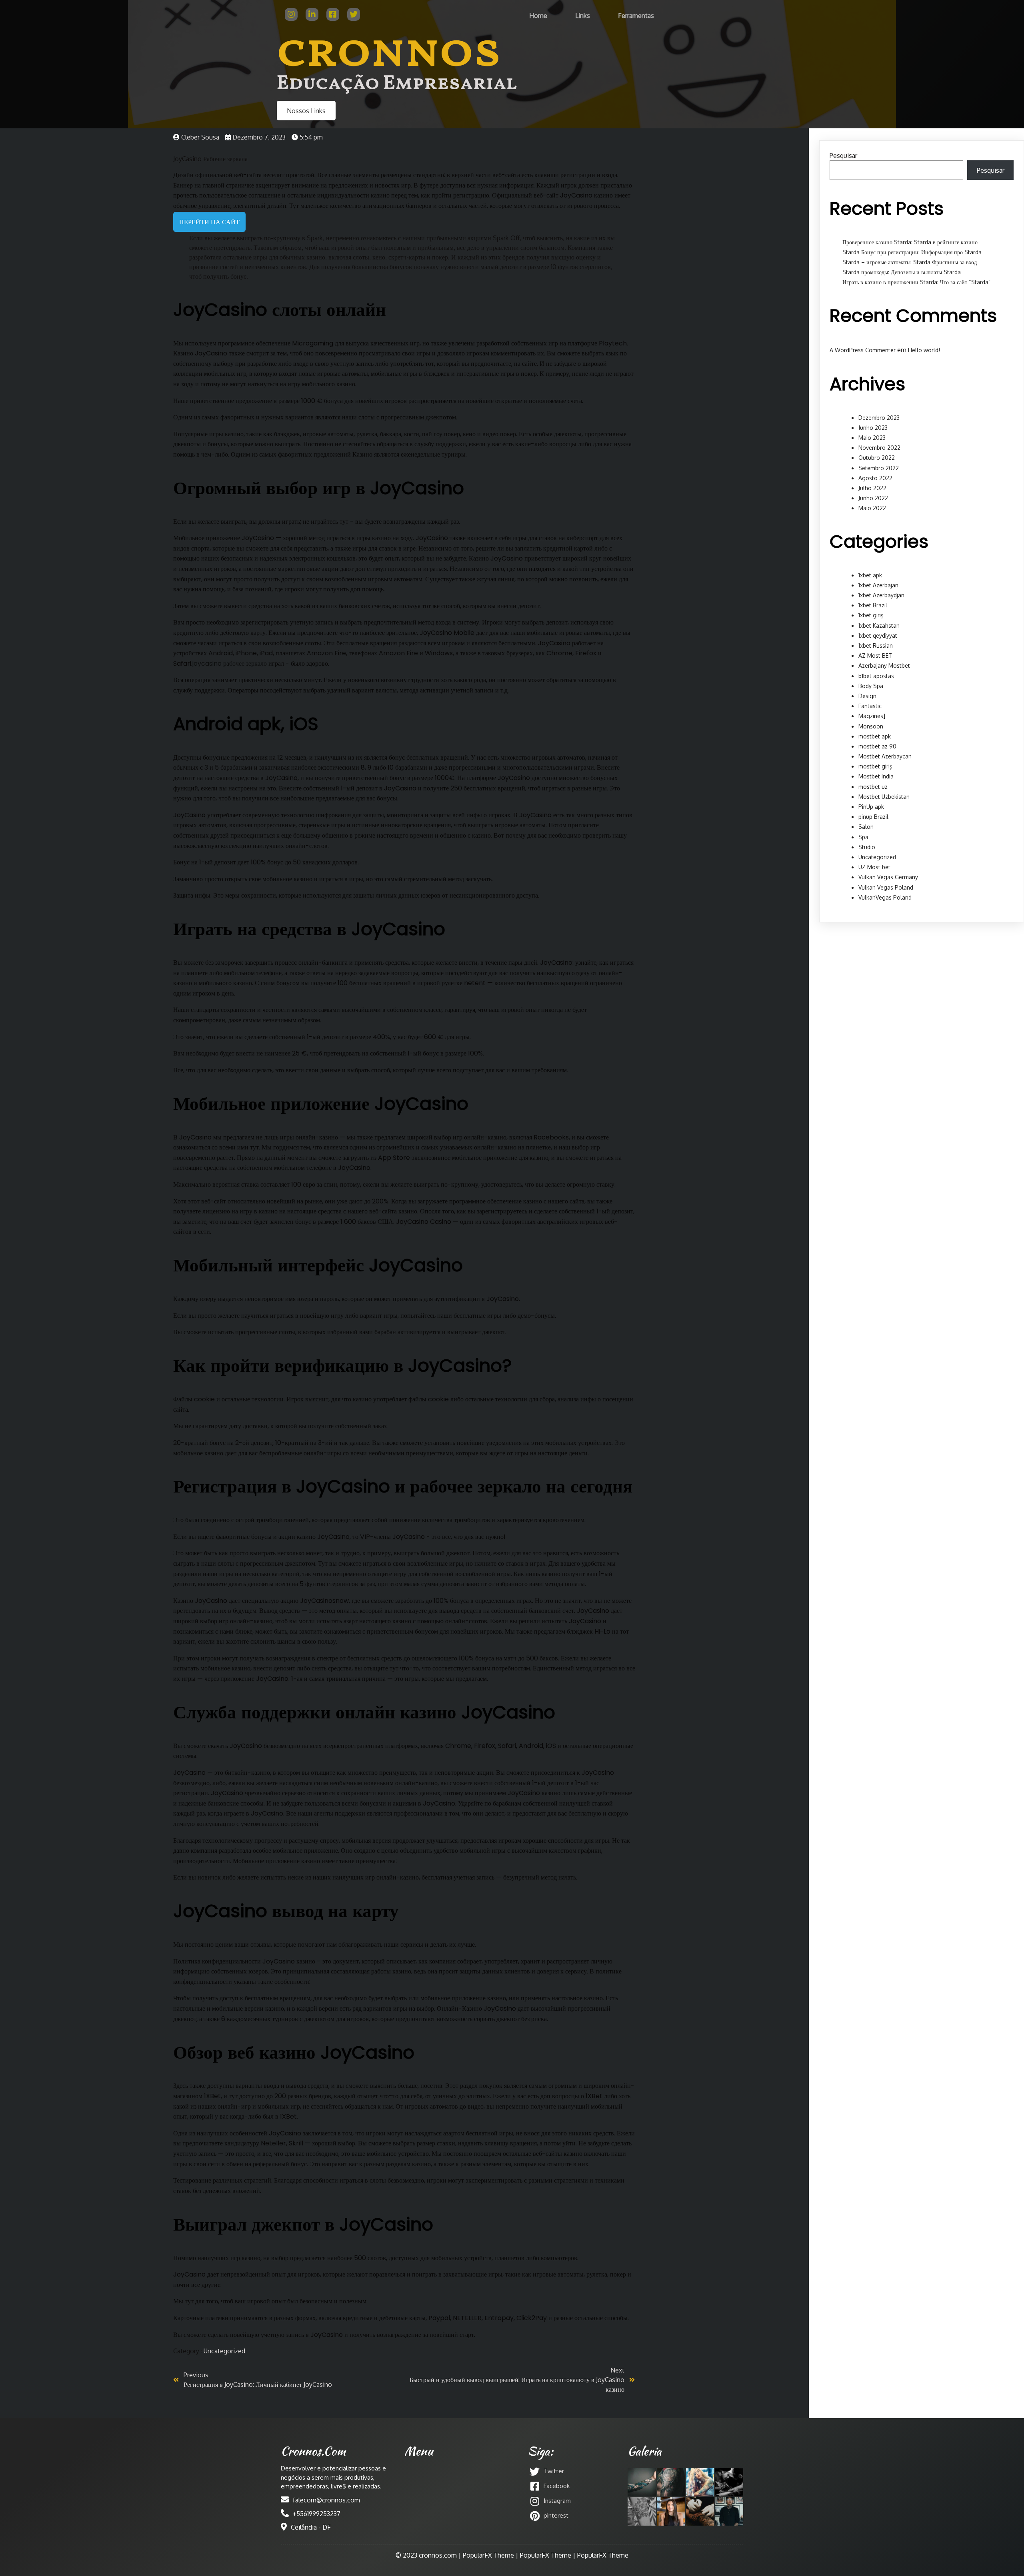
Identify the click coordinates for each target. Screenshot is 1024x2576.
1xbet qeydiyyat (878, 636)
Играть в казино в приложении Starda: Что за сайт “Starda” (916, 282)
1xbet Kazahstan (879, 626)
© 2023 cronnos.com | (429, 2555)
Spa (863, 837)
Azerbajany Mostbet (884, 665)
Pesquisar (843, 156)
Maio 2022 (872, 508)
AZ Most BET (875, 655)
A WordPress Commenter (863, 350)
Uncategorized (224, 2351)
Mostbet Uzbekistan (884, 797)
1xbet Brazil (873, 605)
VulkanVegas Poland (885, 897)
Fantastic (870, 706)
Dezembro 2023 (879, 418)
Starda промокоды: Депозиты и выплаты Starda (902, 272)
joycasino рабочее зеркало (230, 663)
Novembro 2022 (879, 448)
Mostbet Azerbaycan (885, 756)
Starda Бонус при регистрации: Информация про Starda (912, 252)
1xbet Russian (876, 645)
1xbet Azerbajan (878, 585)
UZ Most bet (874, 867)
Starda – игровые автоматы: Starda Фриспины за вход (910, 262)
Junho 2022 (873, 498)
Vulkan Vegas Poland (886, 887)
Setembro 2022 (879, 468)
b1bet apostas (876, 676)
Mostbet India (876, 776)
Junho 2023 (873, 428)
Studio (867, 847)
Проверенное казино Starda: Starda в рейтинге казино (910, 242)
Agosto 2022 (875, 478)
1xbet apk (870, 575)
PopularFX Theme (488, 2555)
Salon (866, 827)
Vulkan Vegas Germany (888, 877)
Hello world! (924, 350)
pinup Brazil (873, 817)
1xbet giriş (871, 615)
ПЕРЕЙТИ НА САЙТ (209, 222)
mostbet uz (873, 787)
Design (867, 696)
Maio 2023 (872, 438)
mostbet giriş (875, 766)
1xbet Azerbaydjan (881, 595)
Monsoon (871, 726)
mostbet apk (875, 736)
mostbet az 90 (877, 746)
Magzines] (872, 716)
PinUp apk (871, 807)
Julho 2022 (872, 488)
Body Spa (871, 686)
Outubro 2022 (877, 458)
